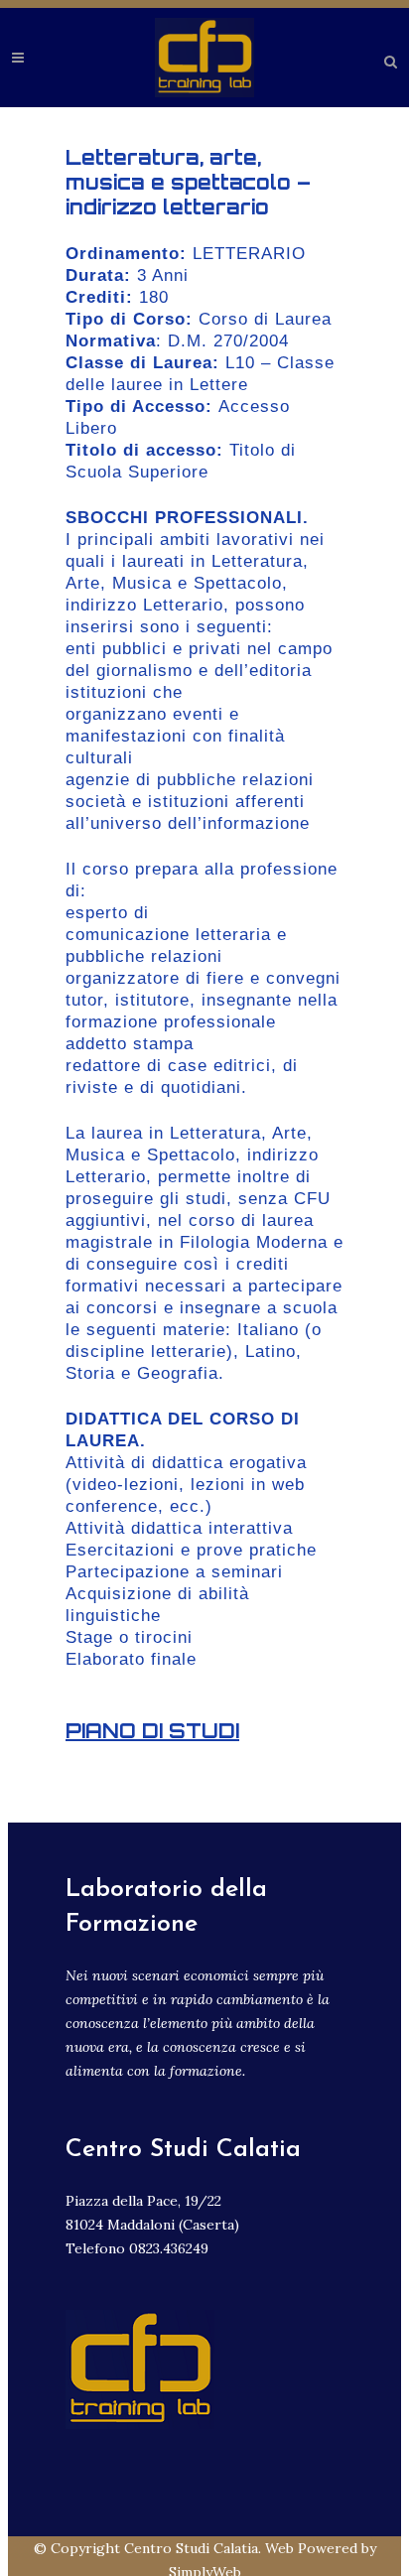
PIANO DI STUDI (152, 1731)
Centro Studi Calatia (191, 2548)
